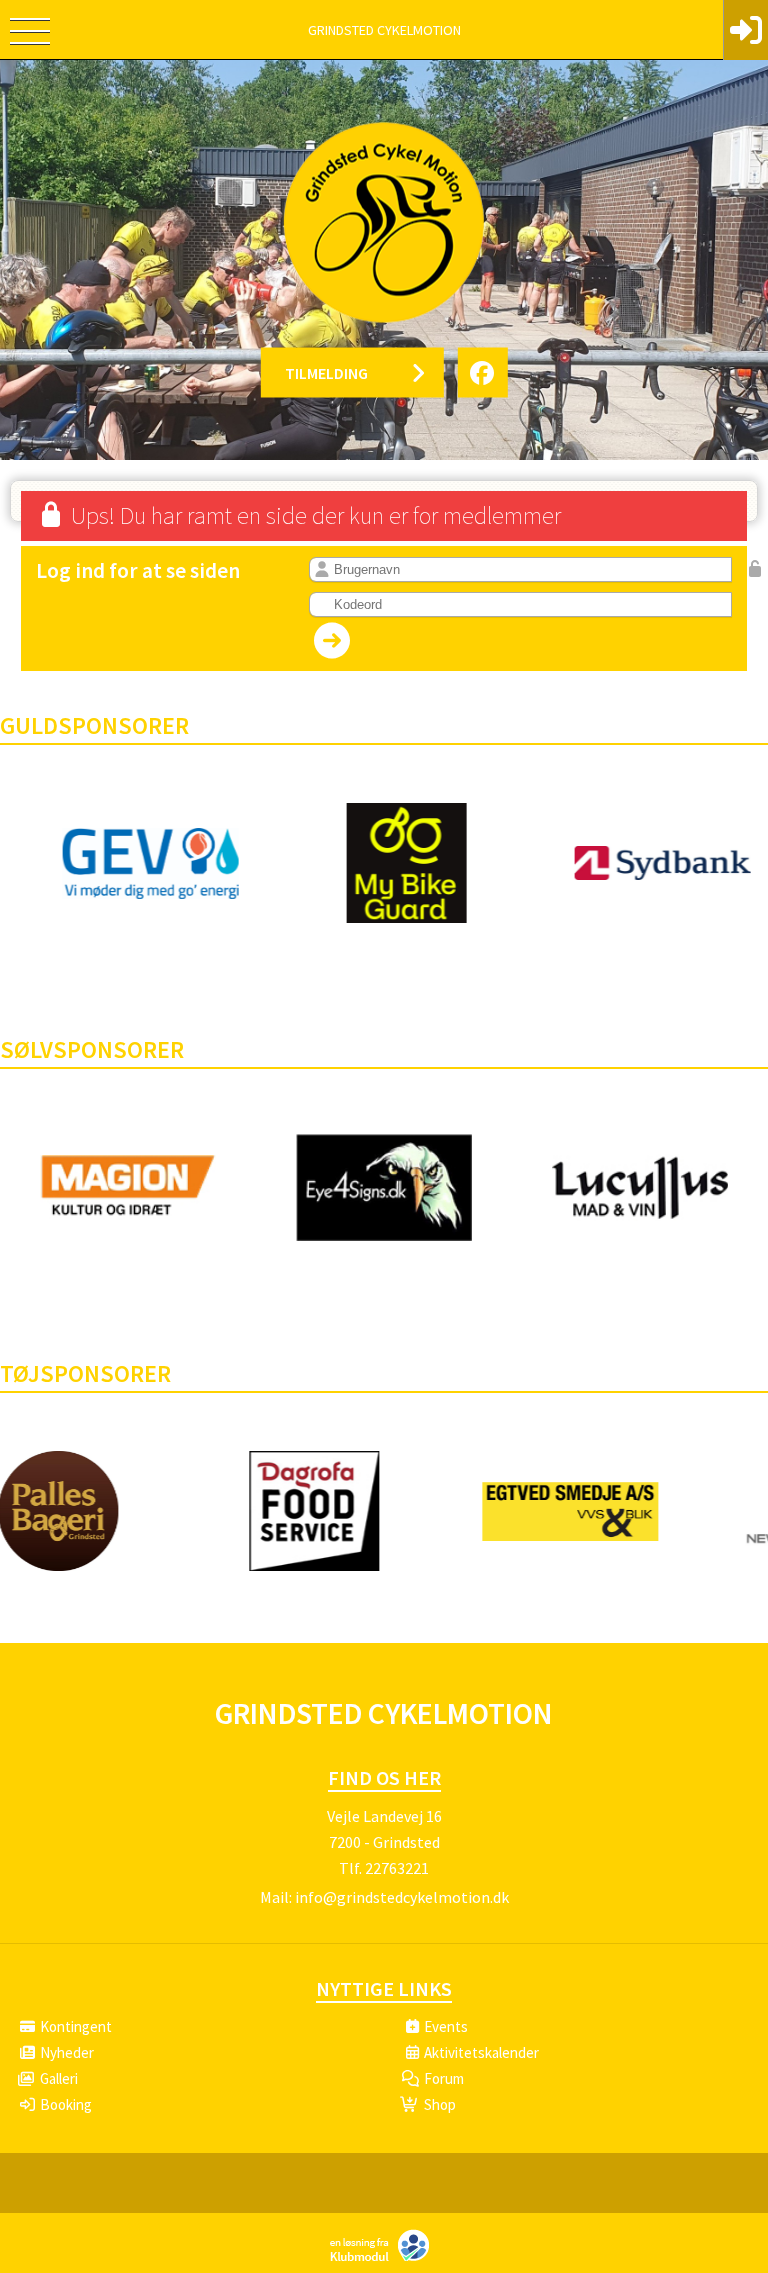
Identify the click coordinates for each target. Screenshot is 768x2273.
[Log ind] (745, 30)
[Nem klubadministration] (384, 2259)
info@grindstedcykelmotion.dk (402, 1897)
